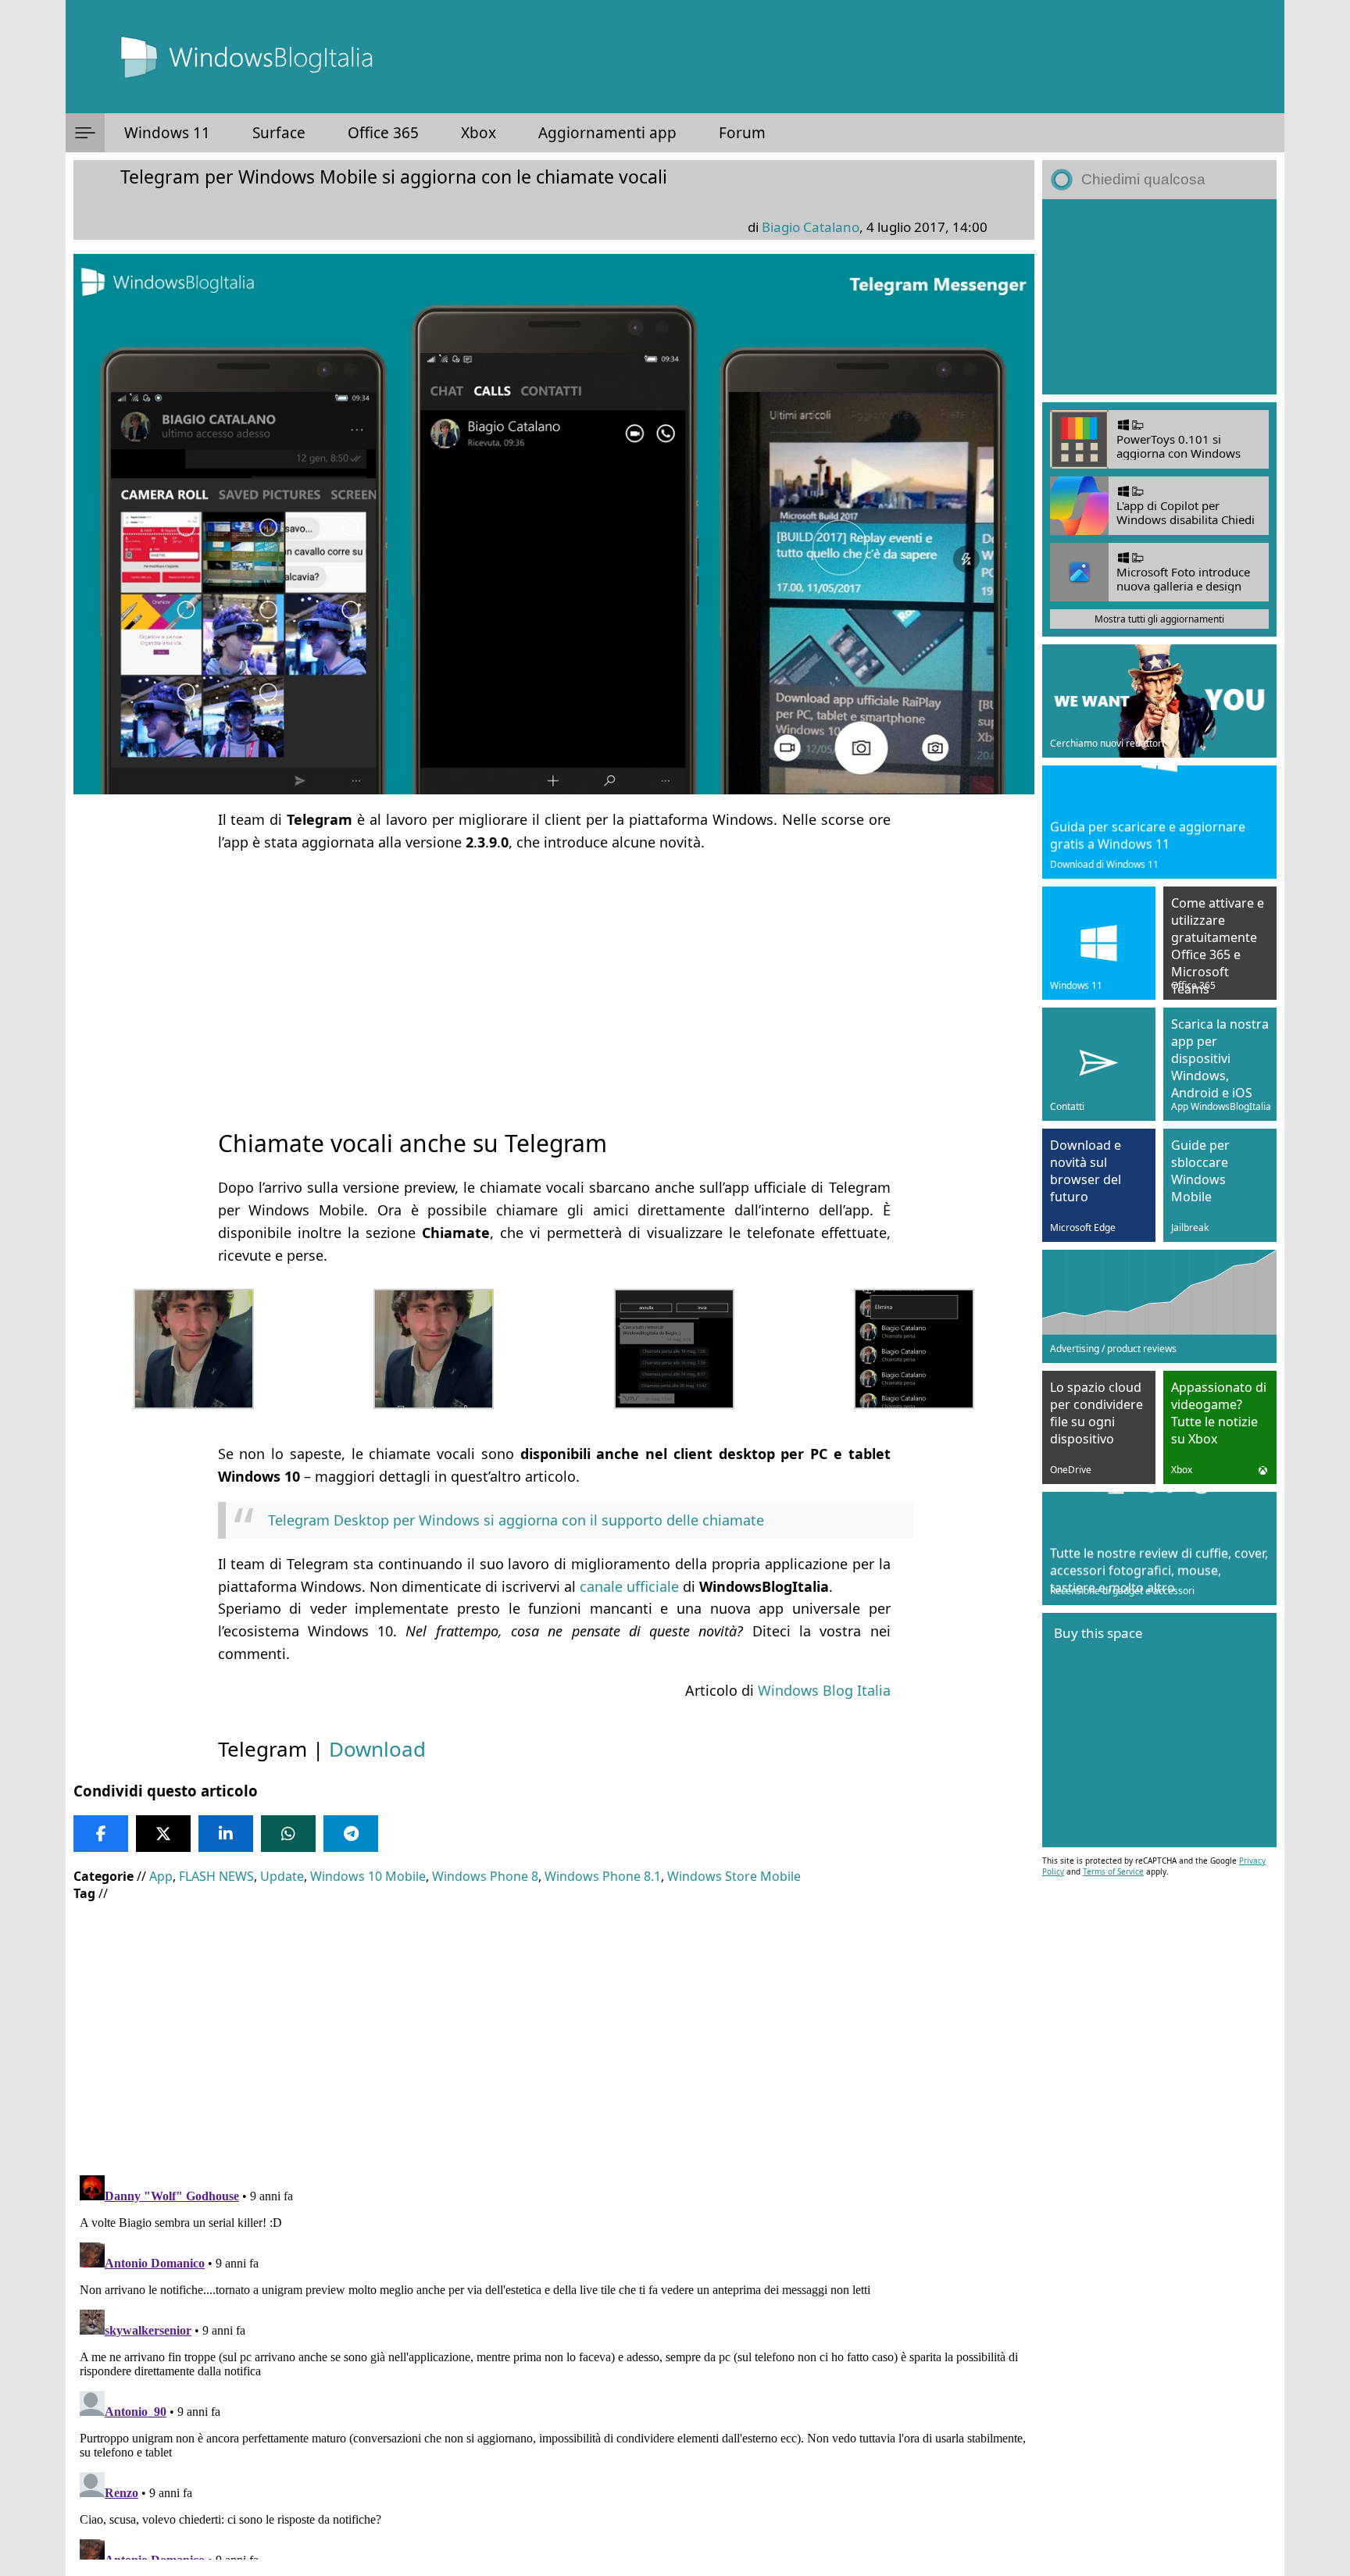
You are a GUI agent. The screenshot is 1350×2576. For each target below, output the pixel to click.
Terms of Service (1113, 1871)
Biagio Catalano (811, 227)
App (161, 1876)
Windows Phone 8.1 (603, 1876)
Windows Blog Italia (824, 1690)
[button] (85, 133)
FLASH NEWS (216, 1876)
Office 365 (383, 133)
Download (377, 1749)
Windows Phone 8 (485, 1876)
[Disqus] (554, 2364)
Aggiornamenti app (607, 133)
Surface (279, 133)
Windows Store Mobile (734, 1876)
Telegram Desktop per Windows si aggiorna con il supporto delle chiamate (516, 1520)
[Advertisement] (554, 976)
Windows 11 (167, 133)
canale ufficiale (629, 1586)
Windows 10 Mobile (368, 1876)
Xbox (479, 133)
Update (282, 1876)
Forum (742, 133)
